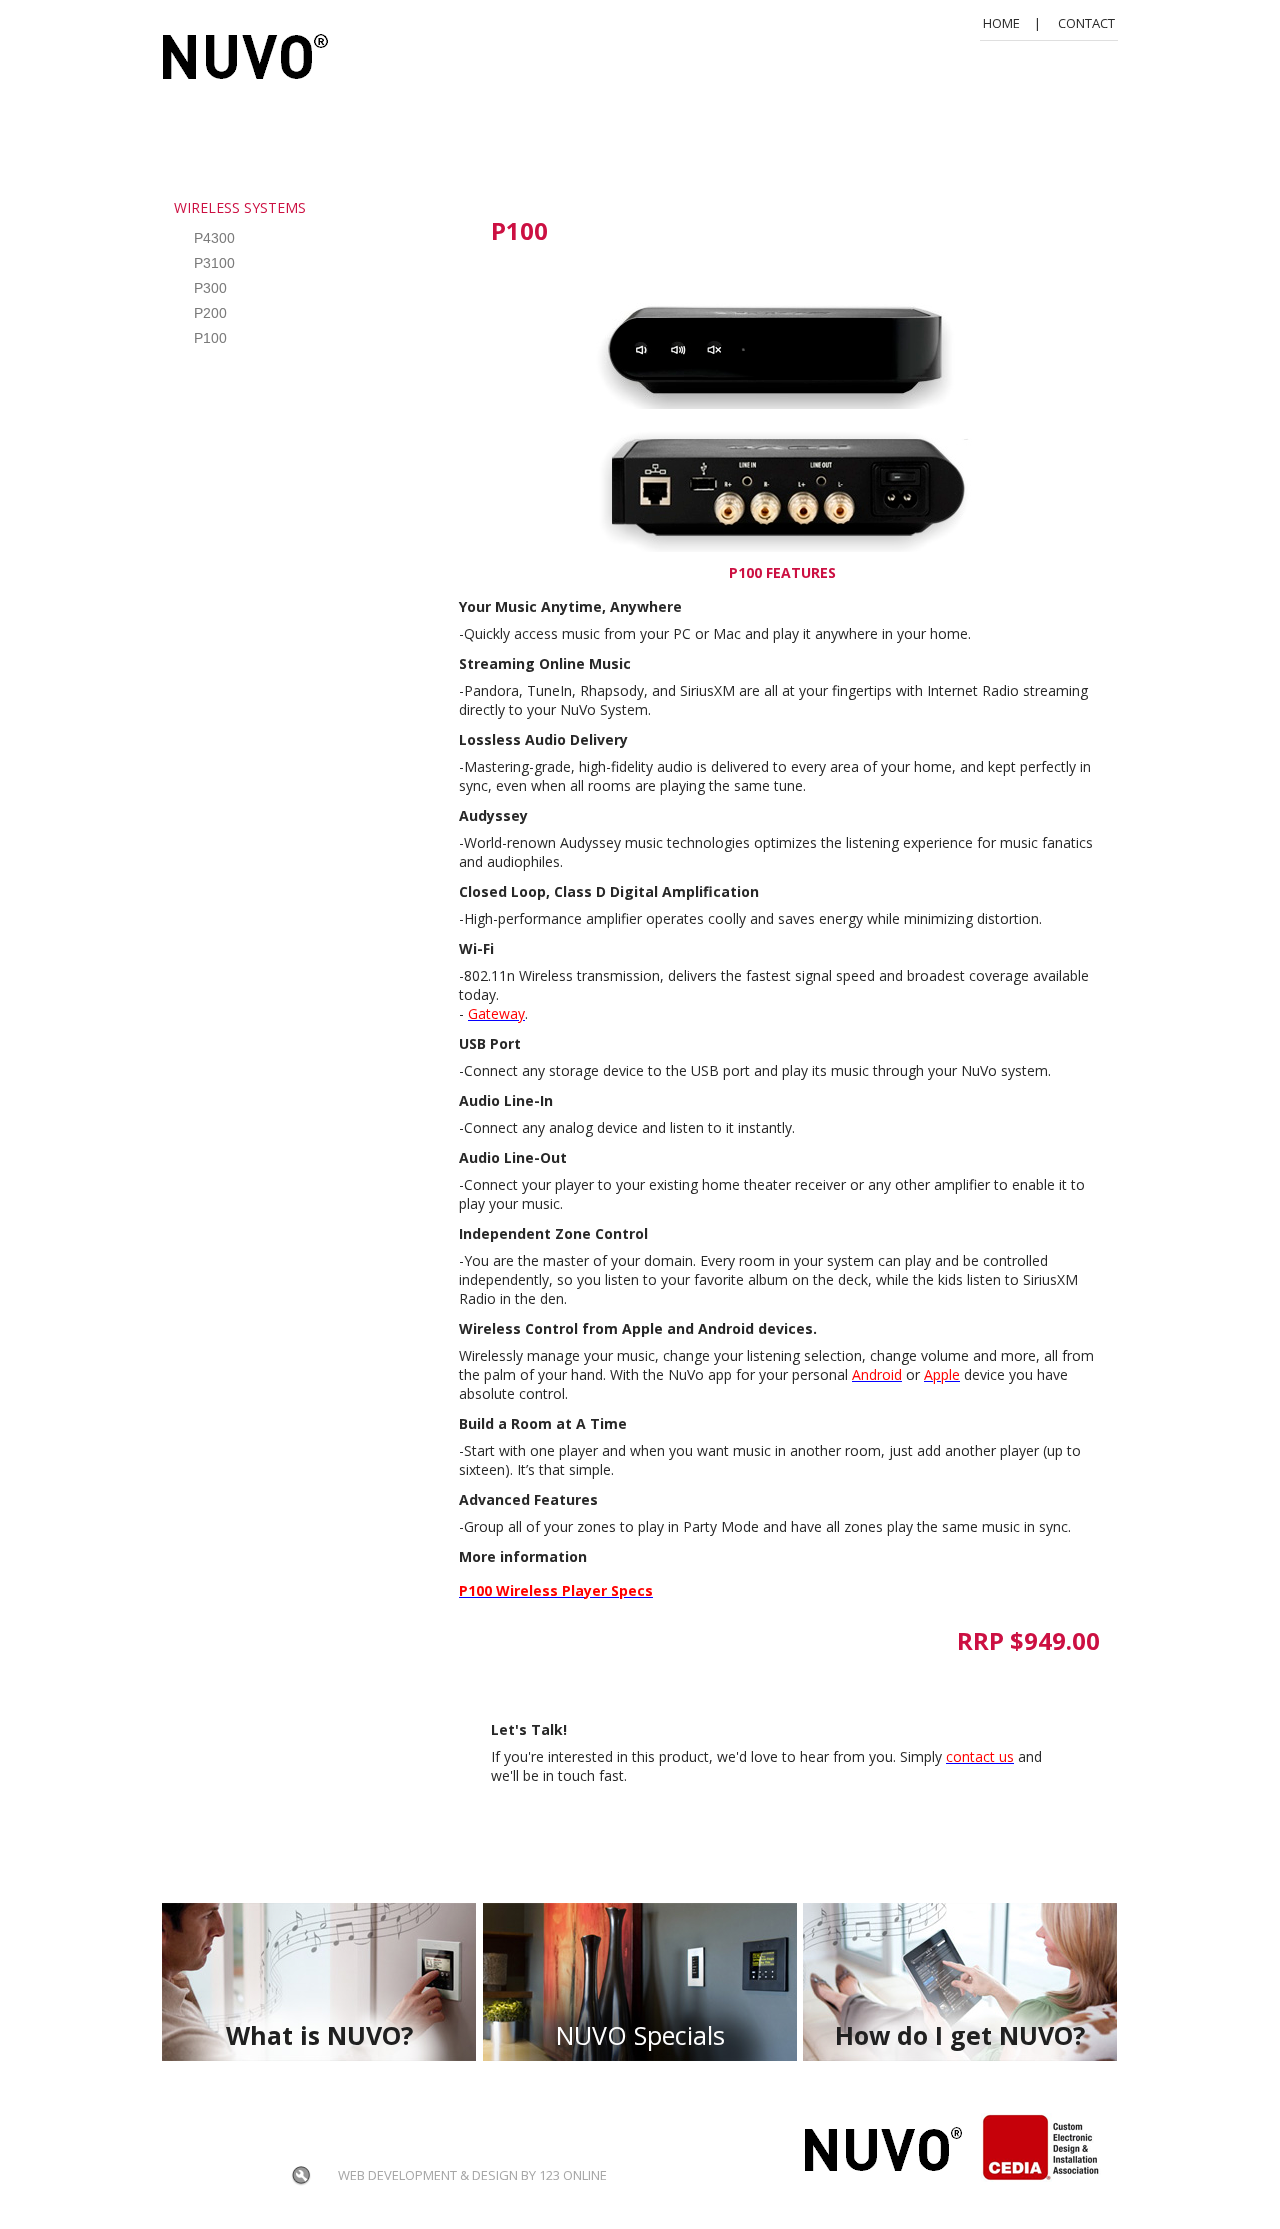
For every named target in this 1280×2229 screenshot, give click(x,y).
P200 (210, 313)
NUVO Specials (640, 2035)
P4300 (214, 238)
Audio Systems (463, 2123)
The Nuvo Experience (316, 2123)
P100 (210, 338)
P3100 (214, 263)
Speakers (213, 2149)
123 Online (573, 2175)
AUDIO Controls (327, 2149)
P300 (210, 288)
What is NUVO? (319, 2035)
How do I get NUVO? (960, 2035)
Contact (1086, 23)
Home (1001, 23)
